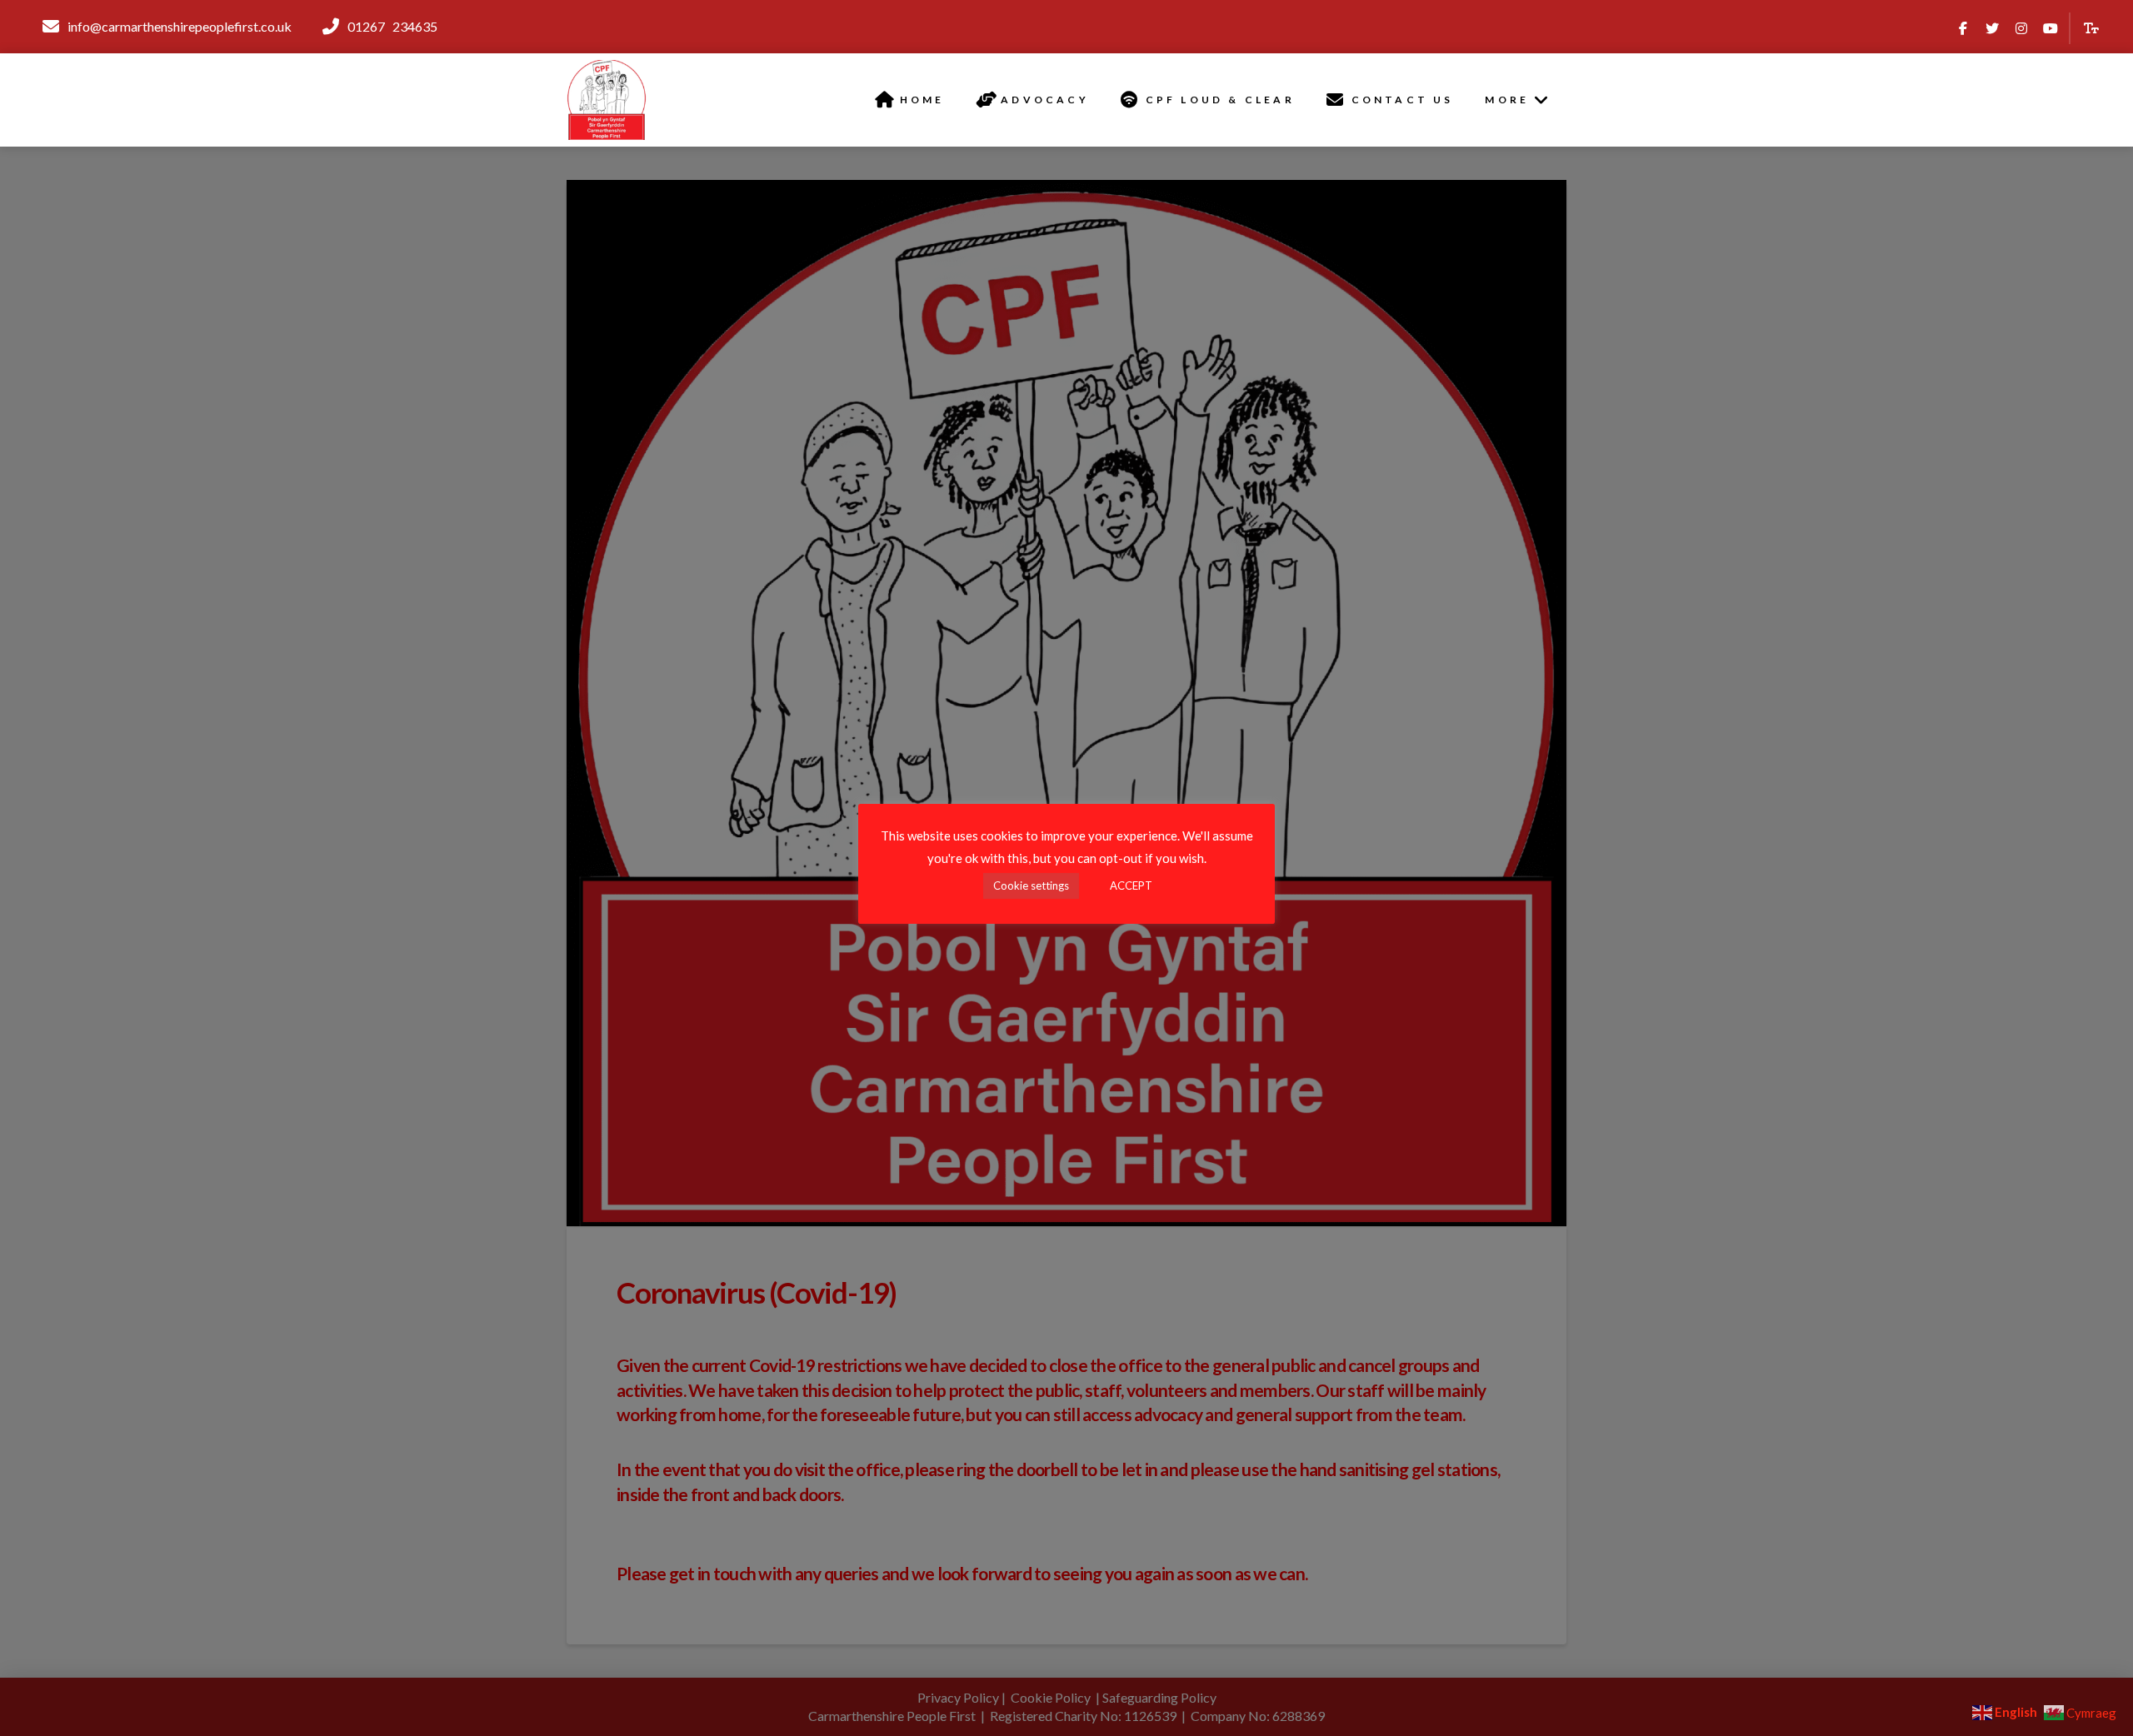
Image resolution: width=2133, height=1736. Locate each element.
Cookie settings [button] (1031, 885)
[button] (2092, 29)
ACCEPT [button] (1131, 885)
